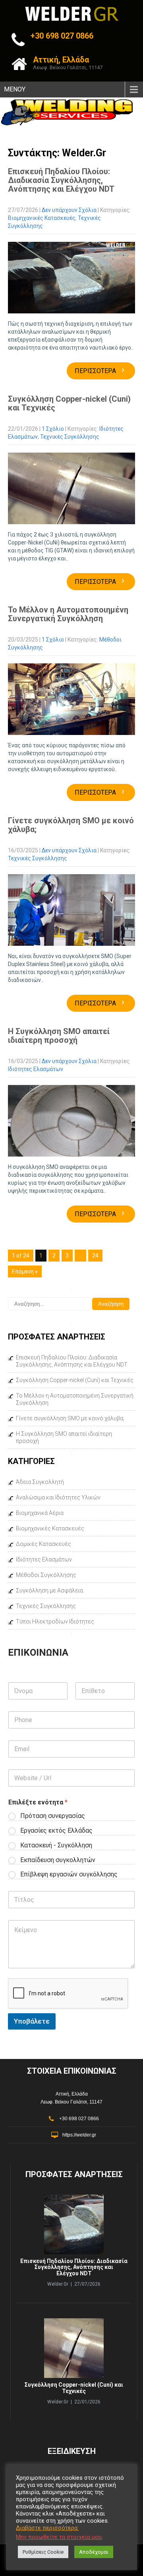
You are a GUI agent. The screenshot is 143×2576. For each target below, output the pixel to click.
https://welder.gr (79, 2135)
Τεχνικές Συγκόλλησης (70, 437)
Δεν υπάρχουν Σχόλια (69, 210)
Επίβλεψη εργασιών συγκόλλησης (69, 1874)
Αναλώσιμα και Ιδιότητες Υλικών (58, 1497)
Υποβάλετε (32, 2021)
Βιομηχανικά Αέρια (40, 1513)
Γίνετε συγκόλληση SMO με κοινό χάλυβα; (71, 825)
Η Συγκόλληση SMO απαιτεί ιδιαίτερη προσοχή (59, 1036)
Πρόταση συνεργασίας (53, 1816)
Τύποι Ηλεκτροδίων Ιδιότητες (55, 1621)
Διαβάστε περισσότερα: (47, 2528)
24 (95, 1256)
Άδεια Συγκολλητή (40, 1482)
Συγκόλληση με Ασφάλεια (49, 1590)
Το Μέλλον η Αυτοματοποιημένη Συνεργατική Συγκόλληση (68, 614)
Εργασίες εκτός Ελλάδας (56, 1830)
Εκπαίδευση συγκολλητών (58, 1860)
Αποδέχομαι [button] (94, 2552)
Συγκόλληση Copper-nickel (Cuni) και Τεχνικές (69, 403)
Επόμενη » (25, 1271)
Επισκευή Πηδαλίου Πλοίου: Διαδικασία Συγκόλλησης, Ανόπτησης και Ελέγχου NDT (61, 180)
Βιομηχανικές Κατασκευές (42, 218)
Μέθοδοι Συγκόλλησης (46, 1575)
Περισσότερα (100, 371)
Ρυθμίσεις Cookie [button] (43, 2552)
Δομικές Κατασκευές (43, 1544)
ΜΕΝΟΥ (15, 89)
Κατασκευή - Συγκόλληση (56, 1845)
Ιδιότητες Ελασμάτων (36, 1069)
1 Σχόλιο (53, 429)
